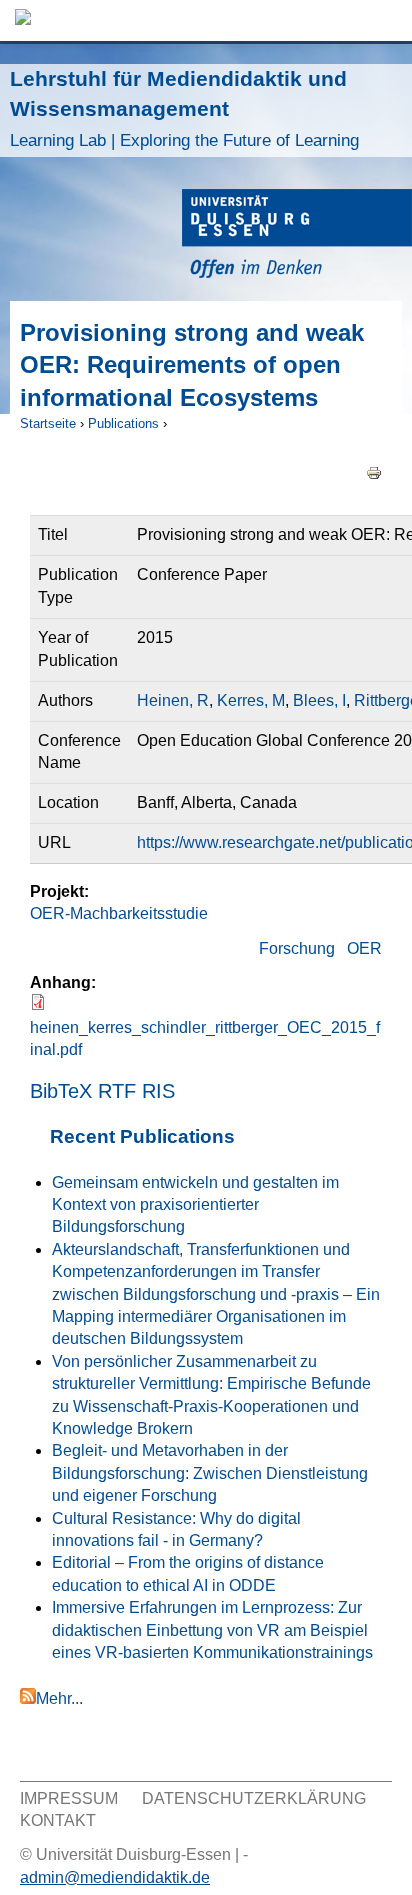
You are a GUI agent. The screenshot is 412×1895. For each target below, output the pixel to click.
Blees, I (319, 700)
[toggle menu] (387, 20)
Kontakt (58, 1820)
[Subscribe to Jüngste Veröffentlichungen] (28, 1698)
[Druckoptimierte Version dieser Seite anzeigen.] (374, 471)
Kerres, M (251, 700)
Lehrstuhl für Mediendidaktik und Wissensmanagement (184, 108)
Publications (123, 423)
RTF (117, 1091)
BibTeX (61, 1091)
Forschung (297, 948)
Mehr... (59, 1698)
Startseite (48, 423)
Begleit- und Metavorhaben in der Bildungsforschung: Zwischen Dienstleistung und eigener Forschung (210, 1473)
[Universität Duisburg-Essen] (297, 236)
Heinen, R (173, 700)
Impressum (69, 1798)
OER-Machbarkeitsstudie (119, 913)
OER (364, 948)
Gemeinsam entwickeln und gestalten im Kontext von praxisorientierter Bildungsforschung (195, 1205)
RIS (158, 1091)
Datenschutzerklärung (254, 1798)
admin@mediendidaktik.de (115, 1877)
